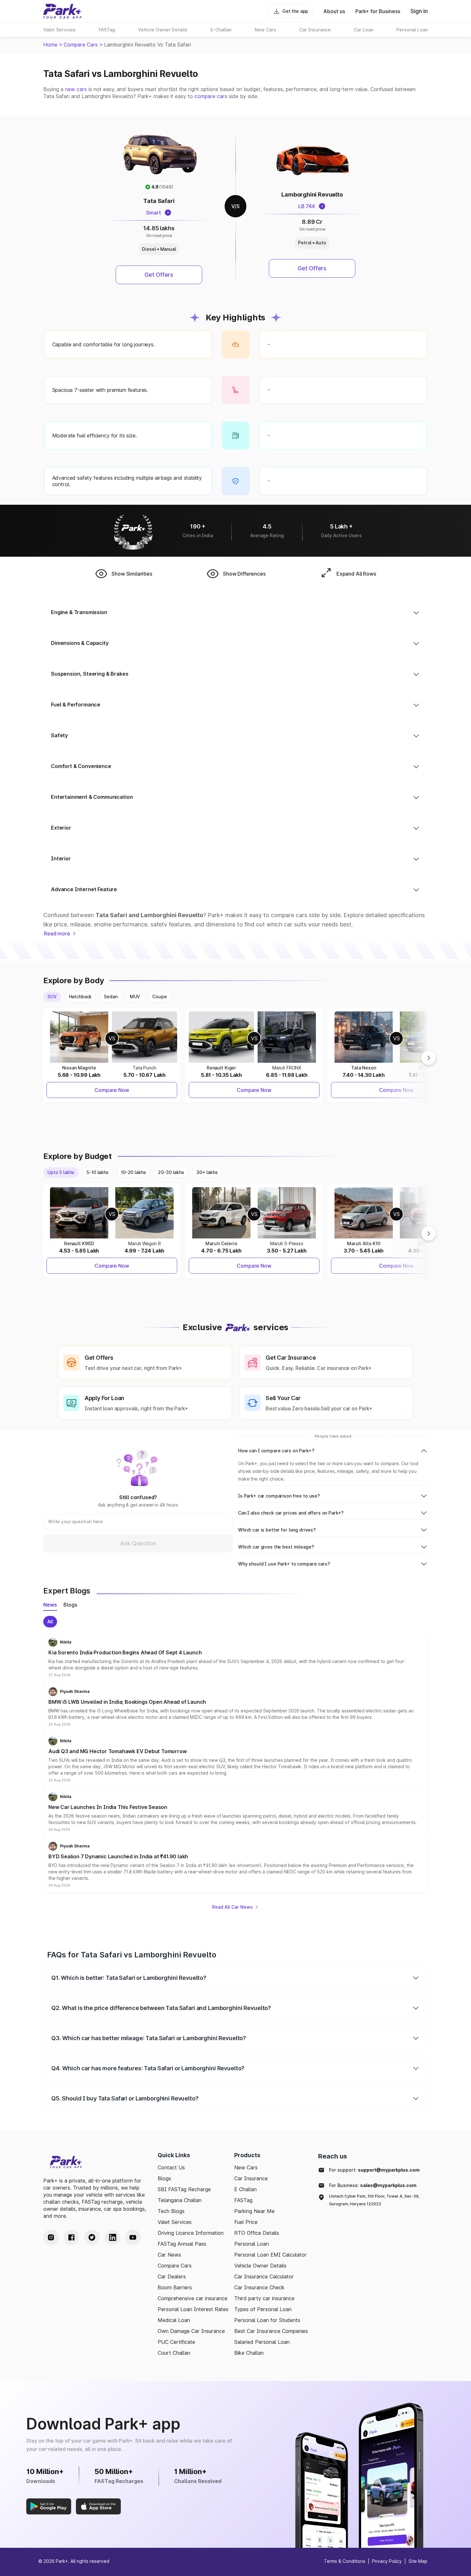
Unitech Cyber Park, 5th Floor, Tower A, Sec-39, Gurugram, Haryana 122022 (374, 2200)
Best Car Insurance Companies (271, 2331)
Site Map (418, 2561)
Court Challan (174, 2353)
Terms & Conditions (345, 2561)
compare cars (211, 96)
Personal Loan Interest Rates (193, 2309)
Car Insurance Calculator (264, 2276)
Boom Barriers (175, 2287)
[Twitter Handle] (92, 2237)
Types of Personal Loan (263, 2309)
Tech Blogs (171, 2211)
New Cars (246, 2167)
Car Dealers (172, 2276)
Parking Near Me (254, 2211)
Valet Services (175, 2222)
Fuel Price (246, 2222)
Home (50, 45)
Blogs (164, 2178)
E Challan (245, 2189)
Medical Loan (174, 2320)
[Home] (62, 11)
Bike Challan (249, 2353)
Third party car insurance (264, 2298)
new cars (76, 89)
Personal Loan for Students (267, 2320)
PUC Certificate (176, 2342)
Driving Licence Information (191, 2233)
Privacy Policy (387, 2561)
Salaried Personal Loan (262, 2342)
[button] (235, 1657)
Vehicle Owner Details (260, 2266)
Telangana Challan (180, 2200)
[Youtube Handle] (133, 2237)
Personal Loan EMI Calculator (270, 2255)
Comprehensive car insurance (193, 2298)
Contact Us (171, 2167)
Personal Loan (252, 2244)
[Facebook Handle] (71, 2237)
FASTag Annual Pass (182, 2244)
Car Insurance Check (259, 2287)
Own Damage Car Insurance (191, 2331)
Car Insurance (251, 2178)
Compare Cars (81, 45)
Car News (169, 2255)
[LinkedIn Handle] (112, 2237)
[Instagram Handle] (51, 2237)
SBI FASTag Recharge (184, 2189)
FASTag (243, 2200)
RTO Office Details (257, 2233)
